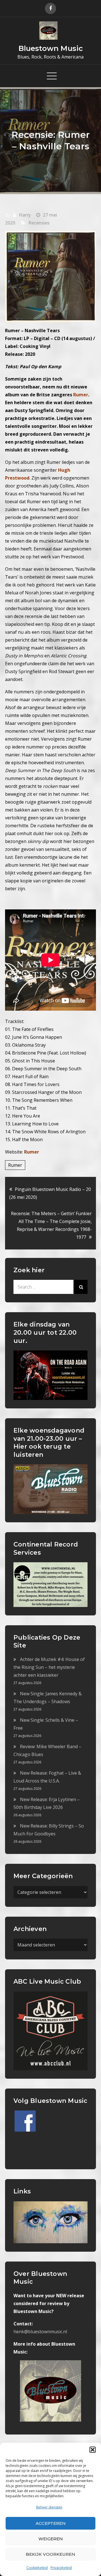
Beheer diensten (49, 2507)
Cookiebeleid (37, 2568)
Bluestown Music (51, 48)
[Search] (81, 1287)
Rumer (32, 1152)
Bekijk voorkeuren (50, 2554)
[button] (93, 2450)
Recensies (39, 223)
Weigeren (51, 2539)
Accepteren (51, 2523)
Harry (25, 215)
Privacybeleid (61, 2568)
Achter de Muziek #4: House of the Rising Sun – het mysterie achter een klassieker (49, 1667)
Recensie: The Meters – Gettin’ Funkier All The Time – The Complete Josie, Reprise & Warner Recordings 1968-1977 (51, 1225)
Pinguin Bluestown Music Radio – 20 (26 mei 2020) (50, 1193)
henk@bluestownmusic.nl (40, 2332)
